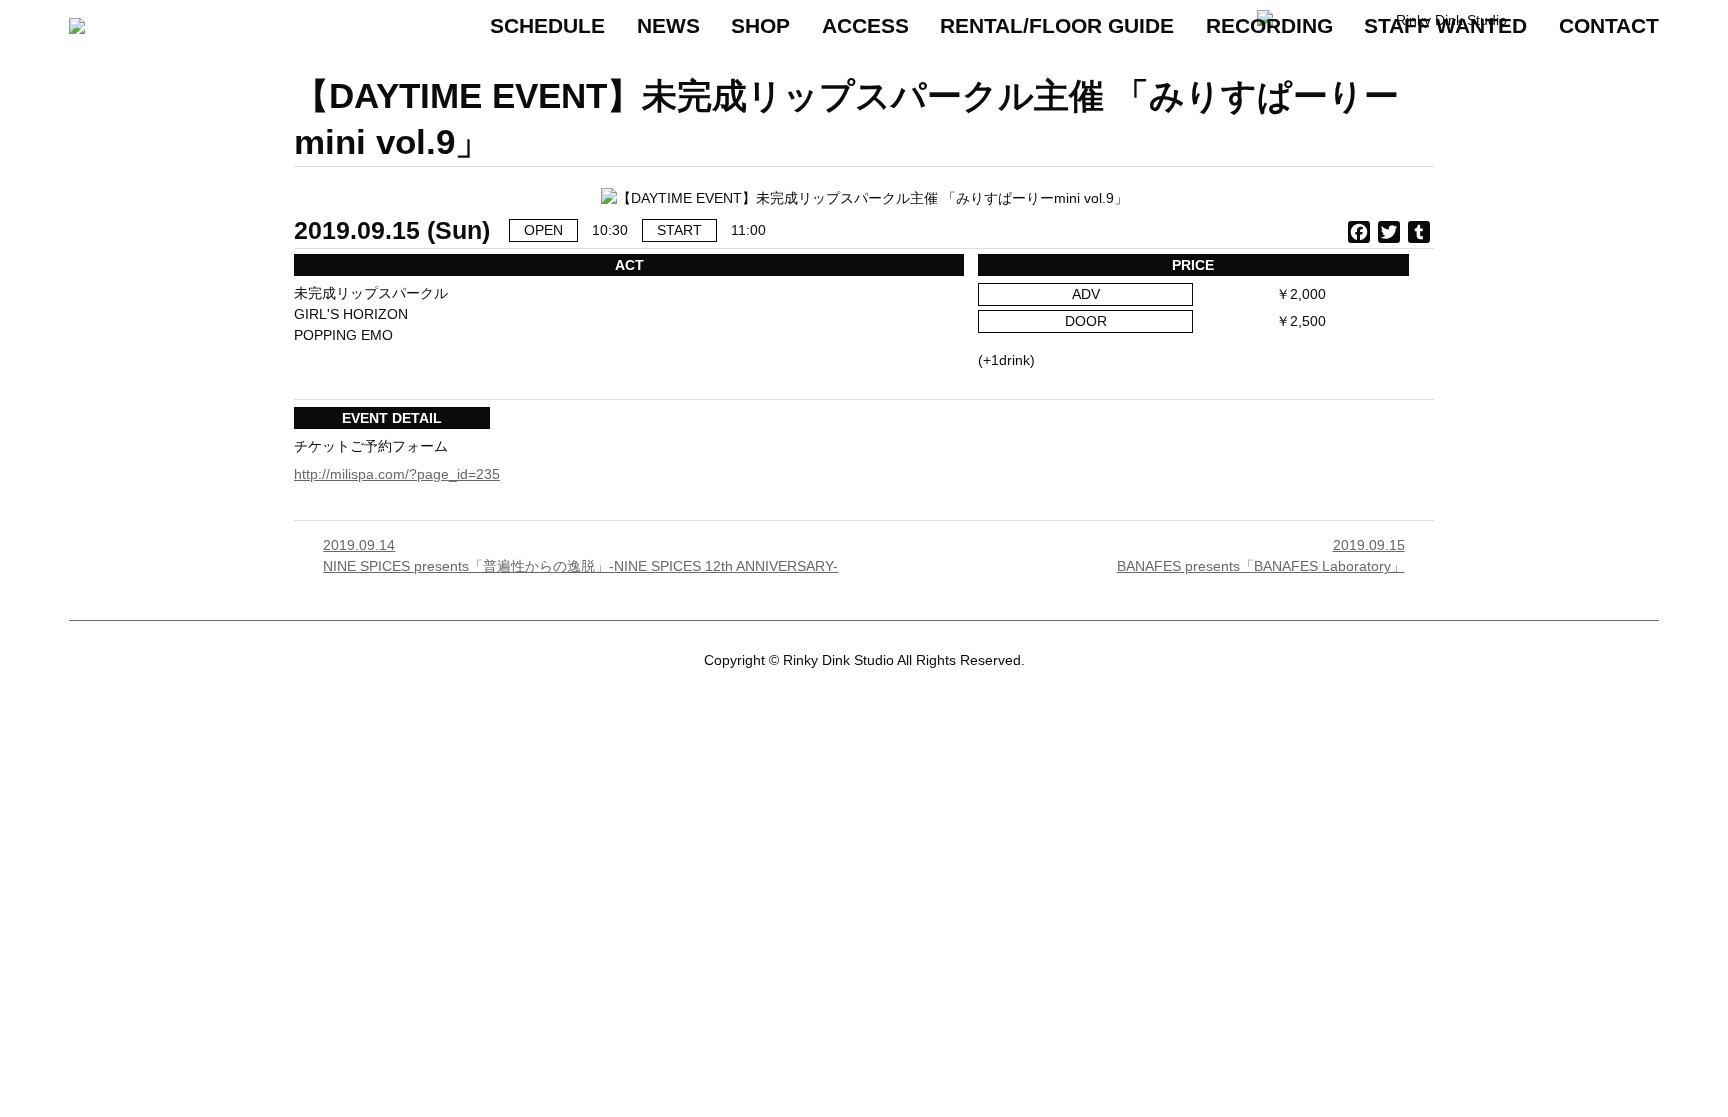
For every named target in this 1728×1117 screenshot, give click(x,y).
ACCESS (865, 25)
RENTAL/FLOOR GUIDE (1057, 25)
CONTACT (1609, 25)
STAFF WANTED (1445, 25)
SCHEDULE (547, 25)
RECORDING (1269, 25)
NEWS (668, 25)
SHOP (760, 25)
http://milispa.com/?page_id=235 (397, 474)
